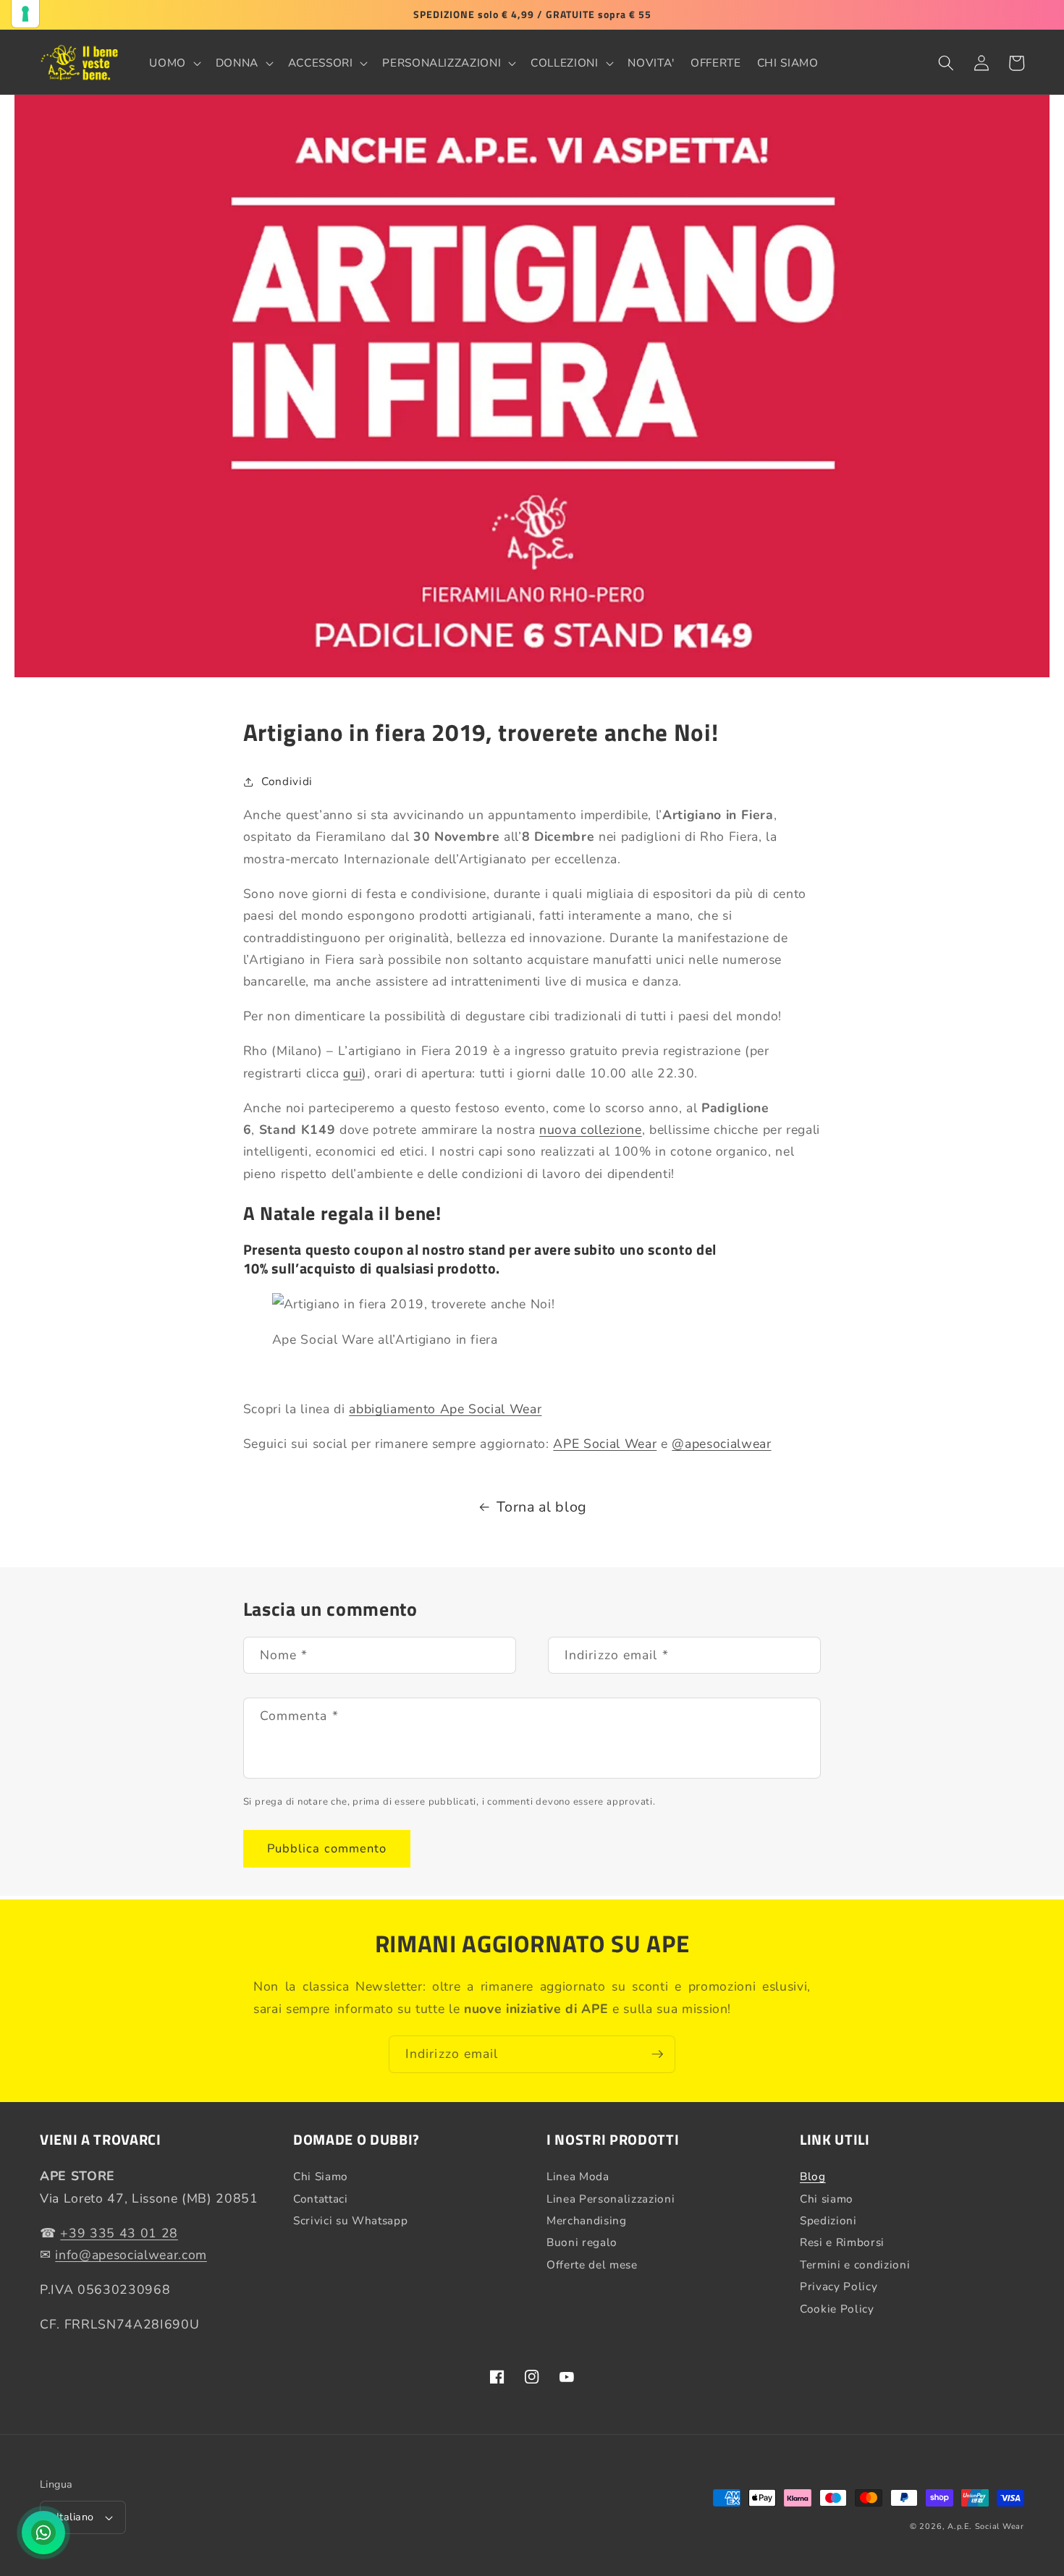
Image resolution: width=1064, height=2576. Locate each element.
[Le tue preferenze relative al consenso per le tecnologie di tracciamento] (25, 14)
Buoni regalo (582, 2242)
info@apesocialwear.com (131, 2255)
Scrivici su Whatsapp (350, 2220)
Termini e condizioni (855, 2264)
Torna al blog (542, 1507)
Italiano (75, 2517)
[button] (174, 63)
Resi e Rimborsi (842, 2242)
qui (352, 1073)
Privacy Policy (839, 2286)
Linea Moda (578, 2177)
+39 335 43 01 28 (119, 2233)
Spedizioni (828, 2220)
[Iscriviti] (657, 2054)
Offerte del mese (592, 2264)
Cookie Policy (837, 2309)
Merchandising (587, 2220)
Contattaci (321, 2199)
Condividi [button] (287, 781)
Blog (813, 2177)
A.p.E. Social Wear (986, 2526)
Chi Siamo (321, 2177)
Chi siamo (827, 2199)
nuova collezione (591, 1130)
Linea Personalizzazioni (611, 2199)
